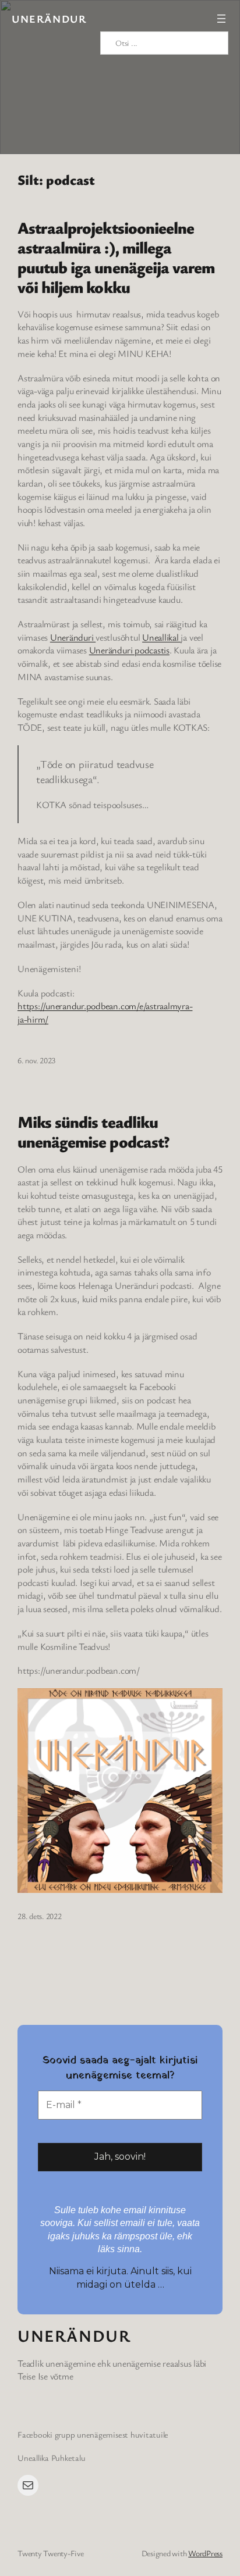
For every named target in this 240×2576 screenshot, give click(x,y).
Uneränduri (73, 637)
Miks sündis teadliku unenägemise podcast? (93, 1131)
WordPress (205, 2553)
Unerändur (49, 19)
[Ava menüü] (221, 19)
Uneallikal (161, 637)
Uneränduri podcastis (129, 650)
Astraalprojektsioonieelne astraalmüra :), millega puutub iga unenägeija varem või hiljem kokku (116, 257)
